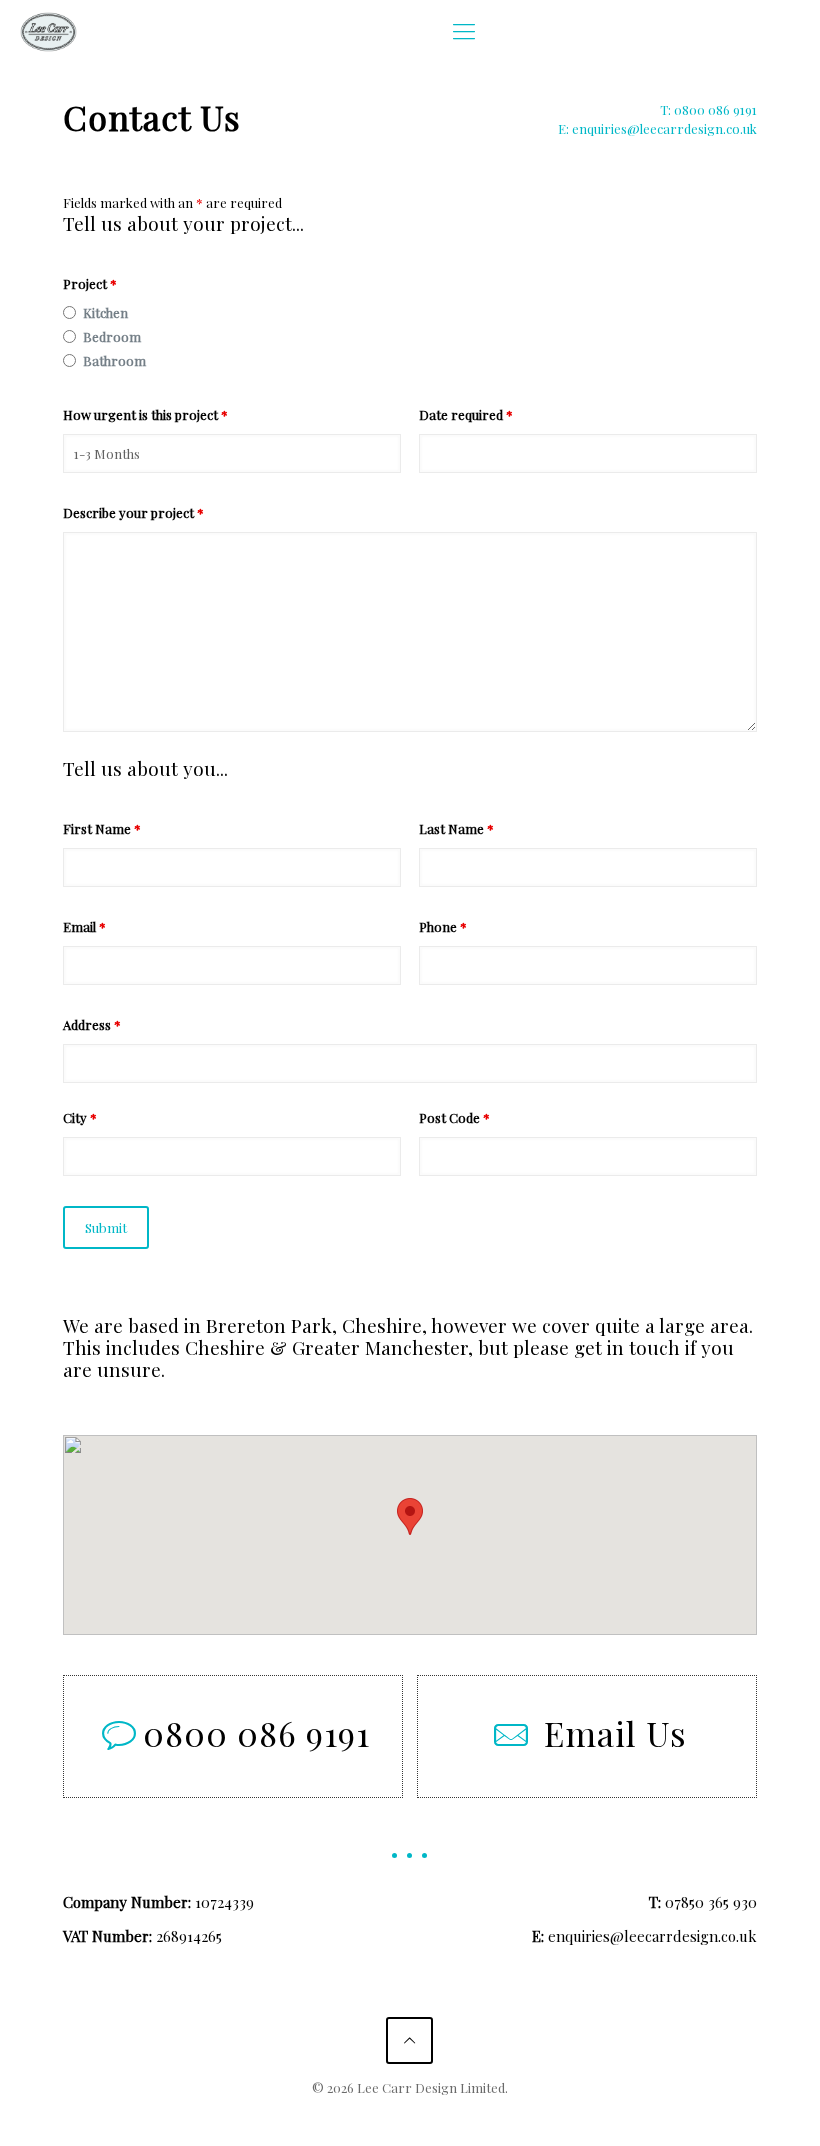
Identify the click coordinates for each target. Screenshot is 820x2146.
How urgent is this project (145, 414)
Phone (443, 926)
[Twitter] (409, 2116)
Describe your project (133, 512)
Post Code (454, 1117)
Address (92, 1024)
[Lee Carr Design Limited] (48, 30)
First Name (102, 828)
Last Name (456, 828)
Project (90, 283)
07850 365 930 (711, 1902)
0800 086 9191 (256, 1733)
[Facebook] (382, 2116)
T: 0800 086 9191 (708, 109)
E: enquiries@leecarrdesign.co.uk (657, 128)
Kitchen (105, 312)
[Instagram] (436, 2116)
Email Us (615, 1733)
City (80, 1117)
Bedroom (112, 336)
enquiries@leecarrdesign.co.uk (652, 1936)
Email (84, 926)
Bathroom (114, 360)
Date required (466, 414)
